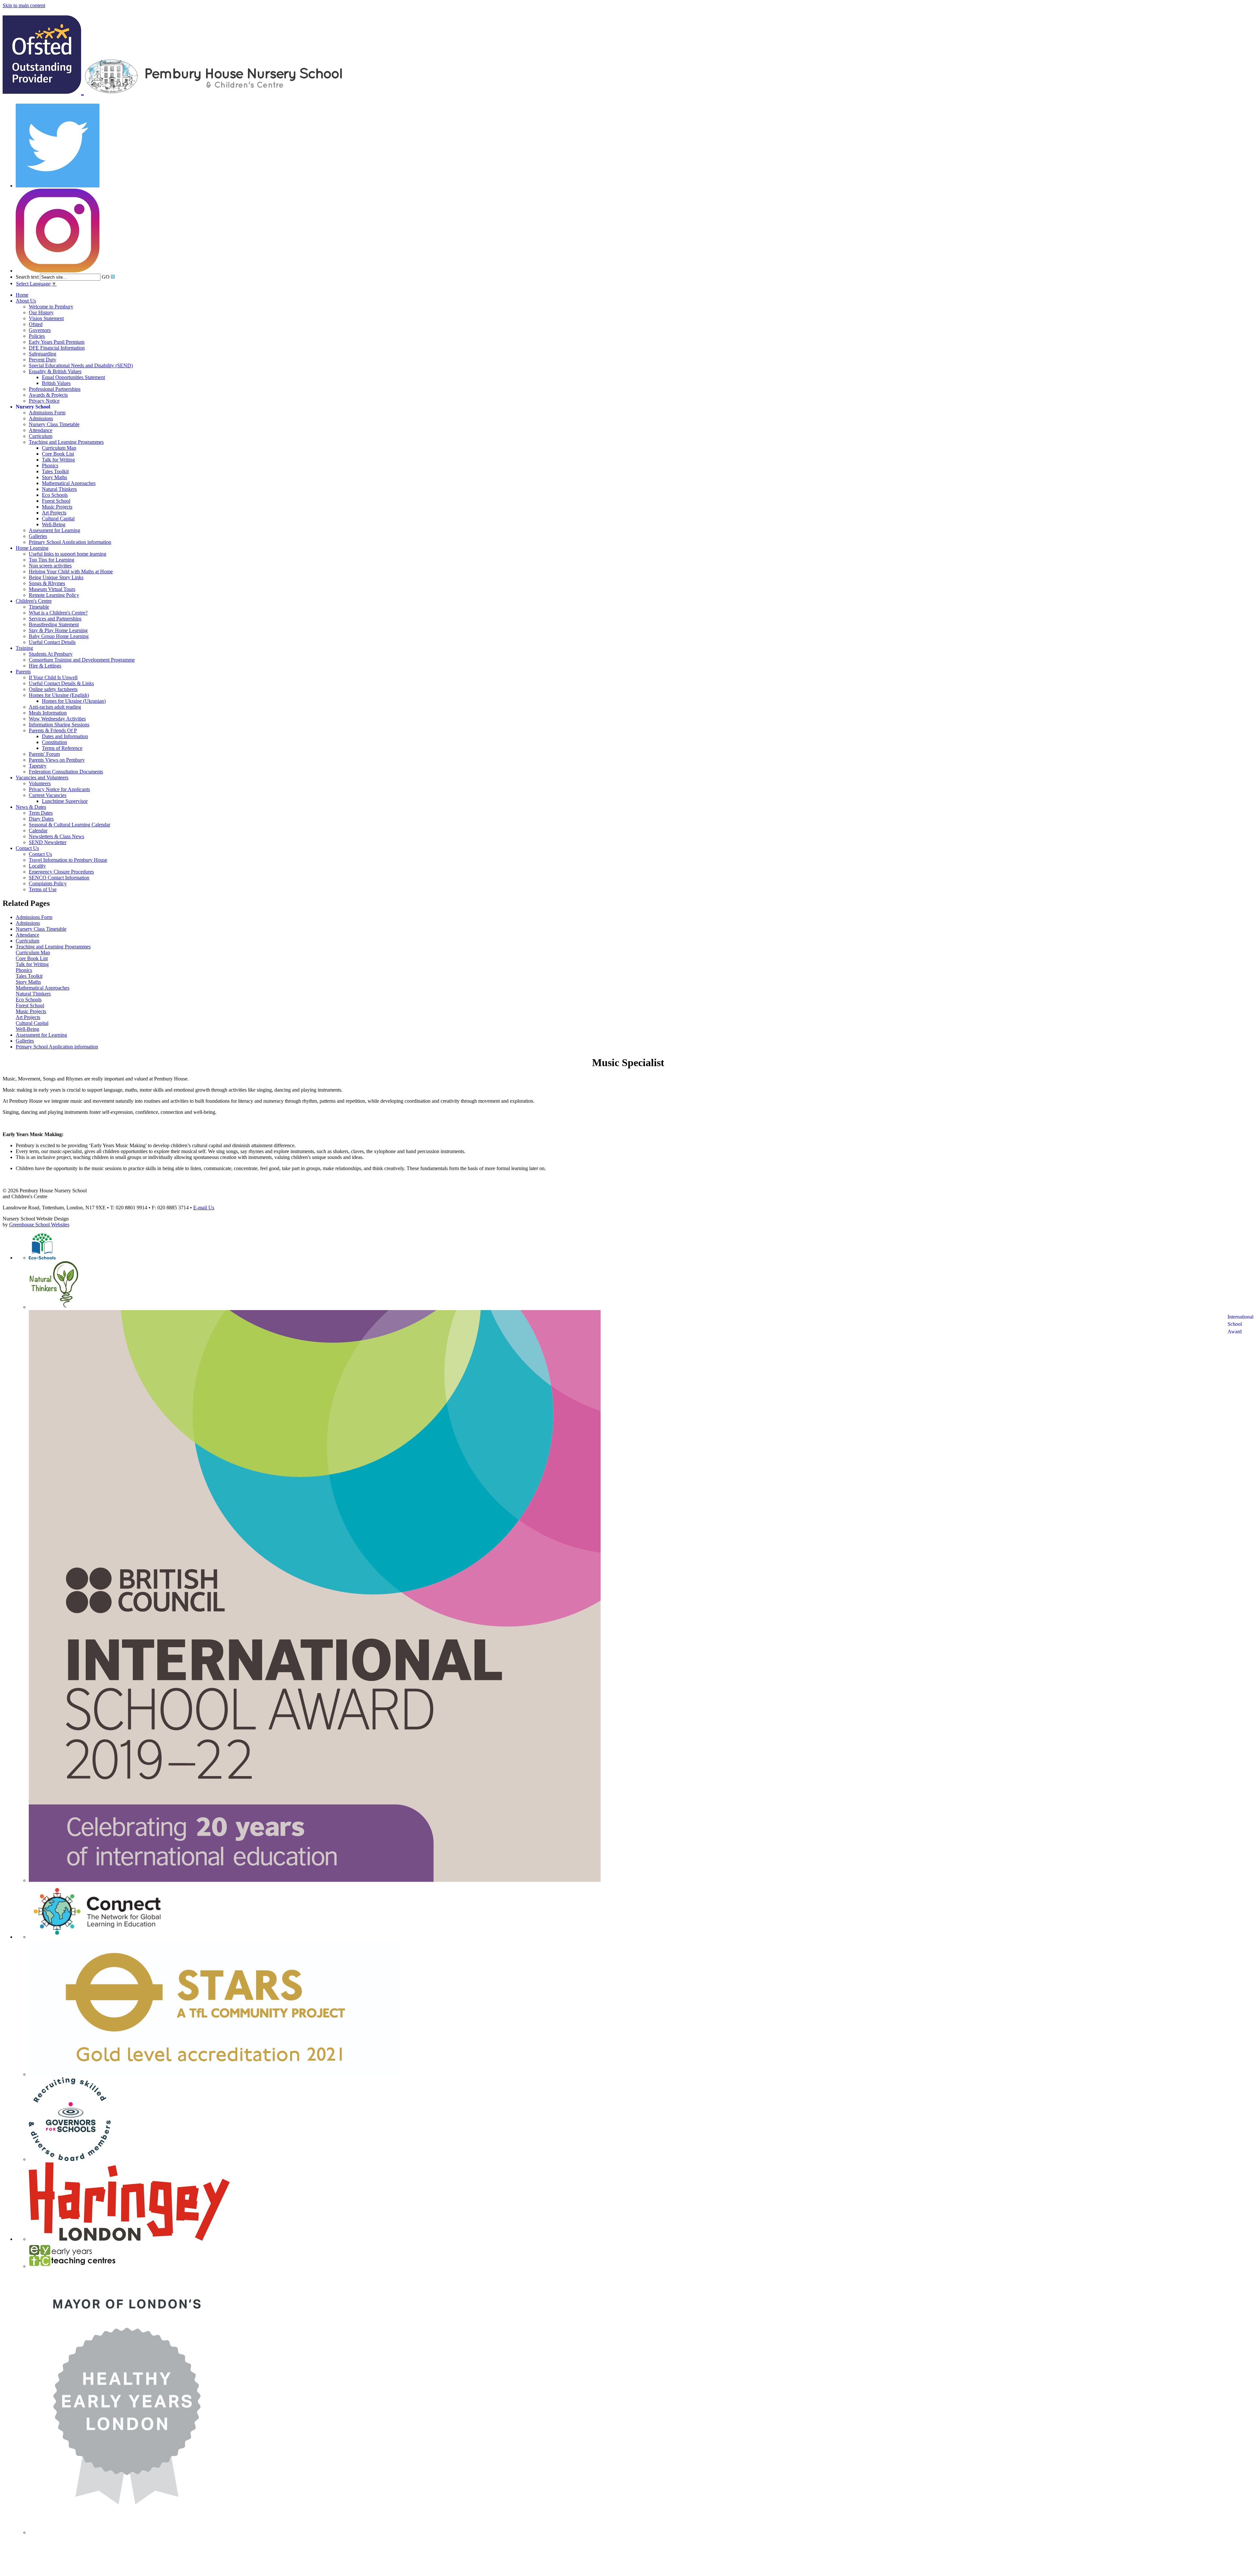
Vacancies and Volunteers (42, 778)
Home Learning (32, 548)
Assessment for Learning (54, 530)
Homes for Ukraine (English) (59, 695)
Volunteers (40, 783)
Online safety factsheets (53, 689)
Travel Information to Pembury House (68, 860)
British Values (56, 383)
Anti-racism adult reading (55, 707)
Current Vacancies (48, 795)
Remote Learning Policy (54, 595)
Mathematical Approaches (69, 483)
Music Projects (57, 507)
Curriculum (41, 436)
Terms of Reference (62, 748)
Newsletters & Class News (56, 836)
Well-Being (54, 524)
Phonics (50, 466)
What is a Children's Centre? (58, 613)
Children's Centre (34, 601)
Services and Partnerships (55, 619)
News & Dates (31, 807)
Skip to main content (24, 5)
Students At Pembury (51, 654)
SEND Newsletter (48, 842)
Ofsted (36, 324)
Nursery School (33, 407)
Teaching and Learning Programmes (66, 442)
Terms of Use (43, 889)
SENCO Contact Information (59, 878)
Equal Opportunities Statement (73, 377)
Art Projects (54, 513)
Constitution (54, 742)
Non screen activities (50, 566)
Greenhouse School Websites (39, 1225)
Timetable (39, 607)
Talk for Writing (58, 460)
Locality (37, 866)
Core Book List (58, 454)
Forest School (56, 501)
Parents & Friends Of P (53, 730)
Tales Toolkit (55, 471)
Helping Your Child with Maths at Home (71, 571)
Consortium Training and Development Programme (82, 660)
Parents (23, 672)
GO (106, 277)
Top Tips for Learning (52, 560)
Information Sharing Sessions (59, 725)
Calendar (38, 830)
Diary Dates (41, 819)
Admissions (41, 418)
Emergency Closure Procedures (61, 872)
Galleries (38, 536)
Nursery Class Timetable (54, 424)
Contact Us (27, 848)
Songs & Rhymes (47, 583)
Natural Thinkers (59, 489)
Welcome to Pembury (51, 307)
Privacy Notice (44, 401)
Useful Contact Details (52, 642)
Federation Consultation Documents (66, 772)
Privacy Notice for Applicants (59, 789)
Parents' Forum (44, 754)
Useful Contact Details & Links (61, 683)
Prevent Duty (43, 360)
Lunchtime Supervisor (65, 801)
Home (22, 295)
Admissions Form (47, 413)
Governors (40, 330)
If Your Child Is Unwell (53, 677)
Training (24, 648)
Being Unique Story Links (56, 577)
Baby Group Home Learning (59, 636)
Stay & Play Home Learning (58, 630)
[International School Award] (315, 1880)
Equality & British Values (55, 371)
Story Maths (54, 477)
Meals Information (48, 713)
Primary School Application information (70, 542)
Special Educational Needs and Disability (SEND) (81, 365)
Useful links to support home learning (68, 554)
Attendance (41, 430)
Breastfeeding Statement (54, 624)
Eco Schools (55, 495)
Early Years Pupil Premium (57, 342)
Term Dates (41, 813)
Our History (41, 312)
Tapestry (38, 766)
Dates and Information (65, 736)
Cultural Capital (58, 519)
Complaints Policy (48, 883)
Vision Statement (46, 318)
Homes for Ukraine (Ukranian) (74, 701)
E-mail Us (204, 1208)
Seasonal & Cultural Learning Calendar (70, 825)
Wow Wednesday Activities (57, 719)
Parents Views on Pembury (57, 760)
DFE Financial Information (57, 348)
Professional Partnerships (55, 389)
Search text (27, 277)
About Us (26, 301)
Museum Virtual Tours (52, 589)
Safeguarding (43, 354)
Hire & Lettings (45, 666)
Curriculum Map (59, 448)
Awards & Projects (48, 395)
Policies (37, 336)
